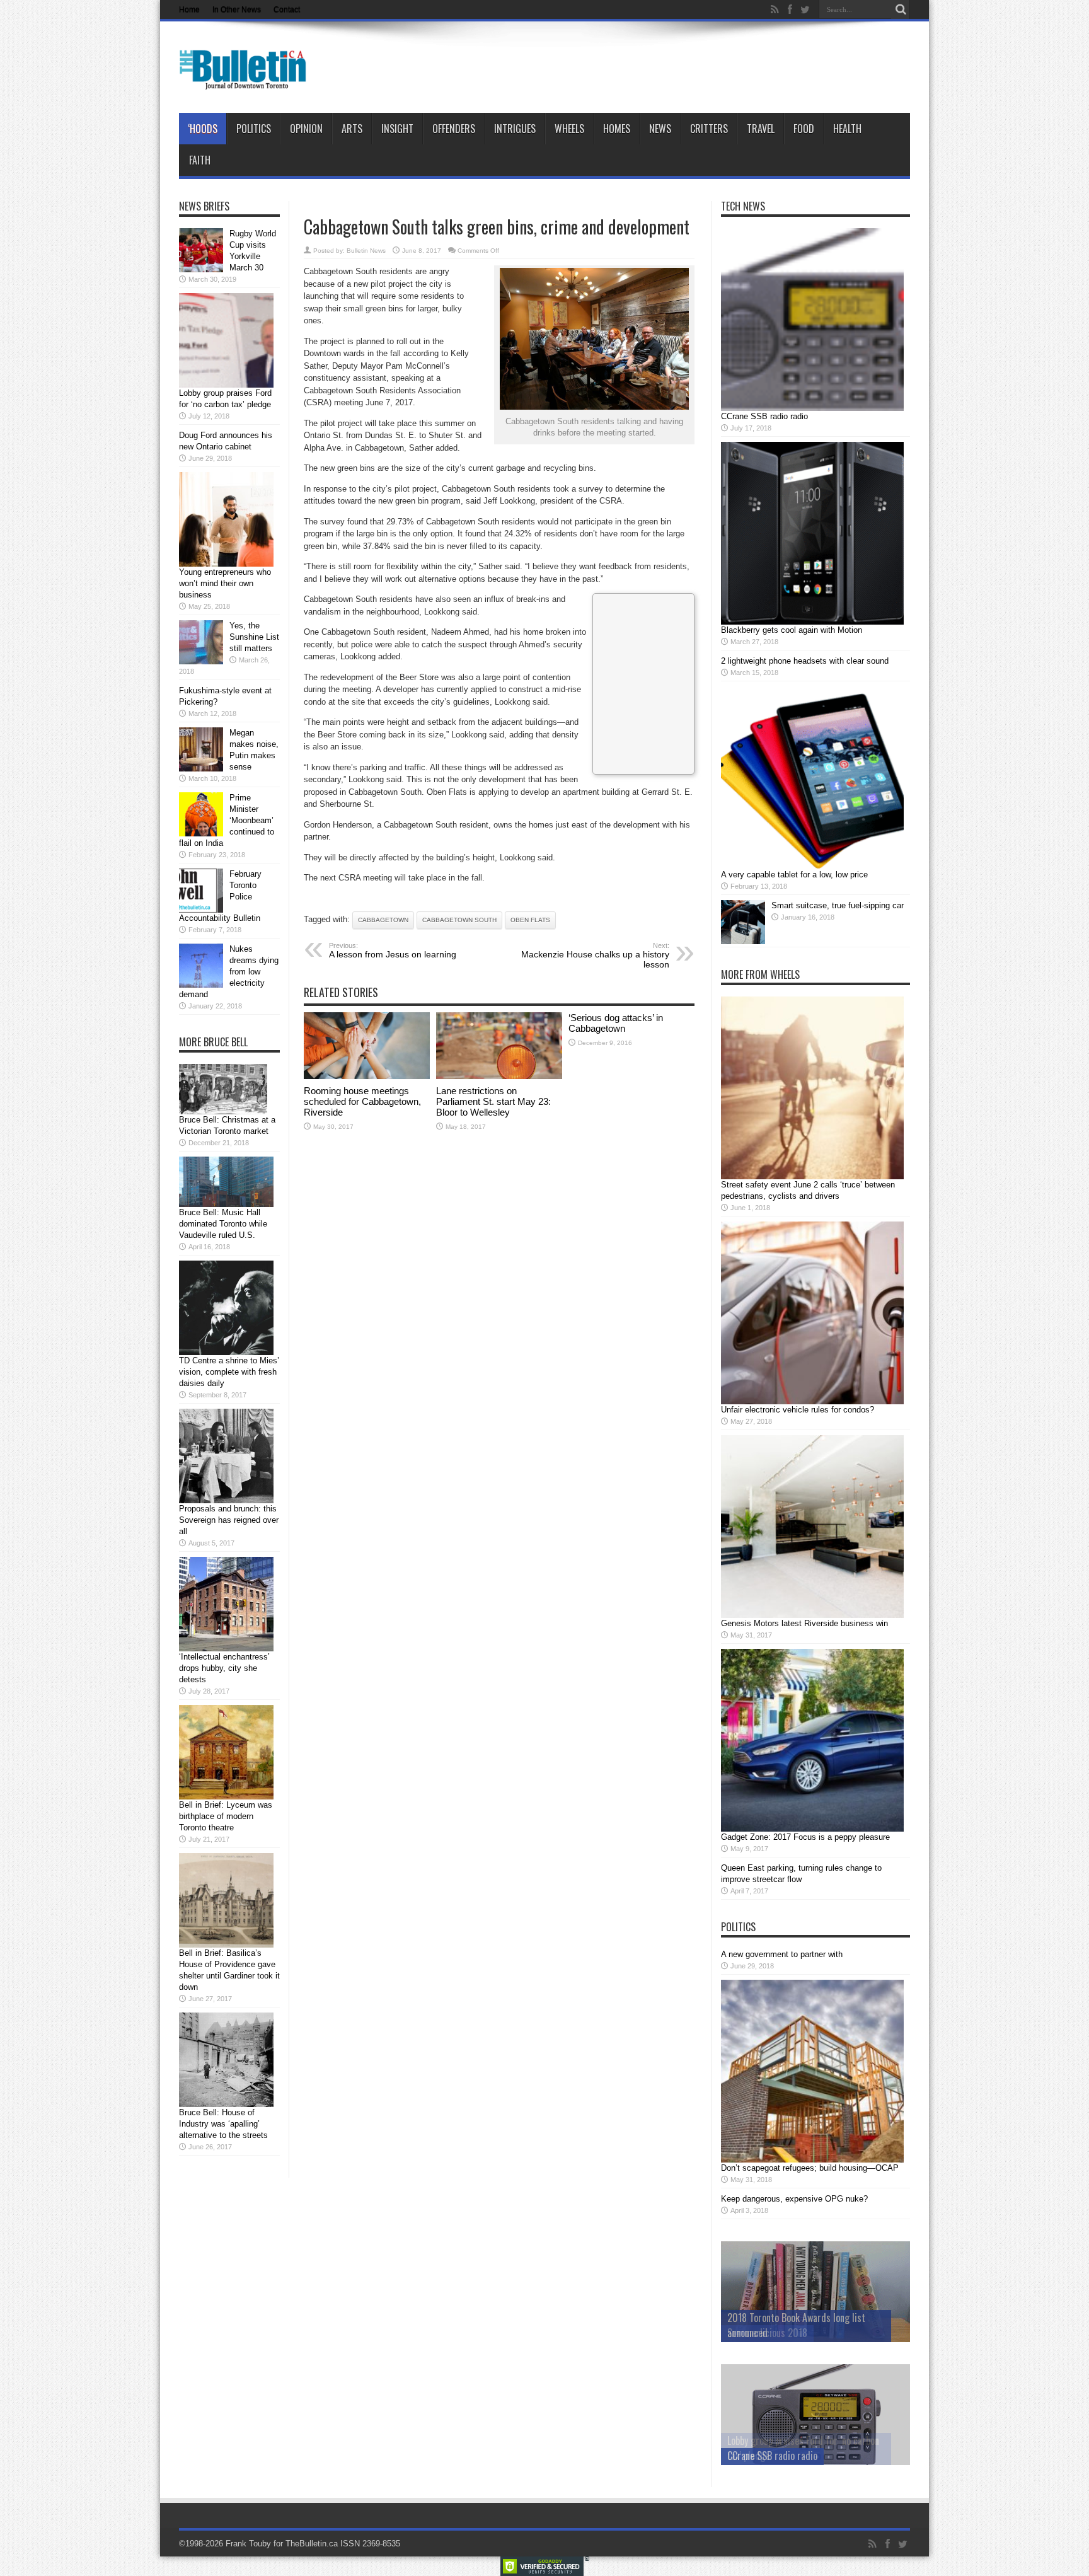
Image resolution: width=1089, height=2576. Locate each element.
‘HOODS (203, 129)
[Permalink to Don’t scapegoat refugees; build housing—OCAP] (812, 2160)
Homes (617, 129)
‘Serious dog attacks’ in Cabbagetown (616, 1023)
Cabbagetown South (459, 920)
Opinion (306, 129)
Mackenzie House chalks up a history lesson (595, 956)
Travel (761, 129)
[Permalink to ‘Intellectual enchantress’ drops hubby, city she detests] (226, 1649)
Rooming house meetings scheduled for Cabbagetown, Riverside (362, 1101)
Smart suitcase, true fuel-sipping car (838, 905)
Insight (397, 129)
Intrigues (515, 129)
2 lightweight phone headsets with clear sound (805, 661)
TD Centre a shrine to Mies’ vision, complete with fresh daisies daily (229, 1372)
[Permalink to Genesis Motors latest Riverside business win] (812, 1615)
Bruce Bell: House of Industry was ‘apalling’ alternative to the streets (223, 2124)
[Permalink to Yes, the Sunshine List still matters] (201, 661)
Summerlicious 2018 (767, 2333)
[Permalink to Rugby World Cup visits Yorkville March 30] (201, 269)
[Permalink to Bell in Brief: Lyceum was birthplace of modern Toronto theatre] (226, 1797)
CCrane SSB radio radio (764, 416)
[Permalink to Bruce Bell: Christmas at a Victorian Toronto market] (223, 1112)
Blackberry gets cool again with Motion (792, 630)
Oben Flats (530, 920)
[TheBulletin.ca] (247, 81)
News (660, 129)
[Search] (901, 9)
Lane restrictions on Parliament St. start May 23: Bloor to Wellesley (493, 1101)
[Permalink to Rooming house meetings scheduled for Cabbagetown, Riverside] (367, 1076)
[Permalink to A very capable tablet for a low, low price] (812, 866)
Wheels (569, 129)
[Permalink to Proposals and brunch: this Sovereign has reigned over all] (226, 1500)
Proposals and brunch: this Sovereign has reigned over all (229, 1520)
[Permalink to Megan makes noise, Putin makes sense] (201, 769)
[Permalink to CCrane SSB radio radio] (812, 408)
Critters (709, 129)
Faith (200, 160)
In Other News (237, 9)
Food (804, 129)
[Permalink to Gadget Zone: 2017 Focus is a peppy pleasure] (812, 1829)
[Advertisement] (643, 682)
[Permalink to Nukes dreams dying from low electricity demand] (201, 985)
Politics (254, 129)
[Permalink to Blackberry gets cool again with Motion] (812, 622)
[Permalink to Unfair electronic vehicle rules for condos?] (812, 1401)
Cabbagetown (383, 920)
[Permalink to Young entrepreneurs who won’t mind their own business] (226, 564)
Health (847, 129)
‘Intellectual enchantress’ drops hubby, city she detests (224, 1668)
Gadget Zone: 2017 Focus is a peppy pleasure (805, 1837)
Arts (352, 129)
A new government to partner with (782, 1954)
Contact (287, 9)
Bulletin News (366, 251)
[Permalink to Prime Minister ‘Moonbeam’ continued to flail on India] (201, 834)
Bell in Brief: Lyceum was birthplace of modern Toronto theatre (226, 1816)
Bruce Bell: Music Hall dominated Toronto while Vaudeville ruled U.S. (223, 1224)
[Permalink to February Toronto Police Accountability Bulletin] (201, 910)
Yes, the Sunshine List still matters (254, 637)
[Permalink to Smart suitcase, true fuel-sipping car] (743, 941)
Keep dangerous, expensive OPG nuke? (794, 2199)
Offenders (454, 129)
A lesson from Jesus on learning (393, 950)
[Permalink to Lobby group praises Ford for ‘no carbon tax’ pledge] (226, 385)
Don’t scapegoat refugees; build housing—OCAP (810, 2168)
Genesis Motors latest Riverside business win (804, 1623)
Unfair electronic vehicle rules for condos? (798, 1410)
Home (189, 9)
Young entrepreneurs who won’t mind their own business (225, 583)
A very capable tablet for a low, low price (794, 875)
